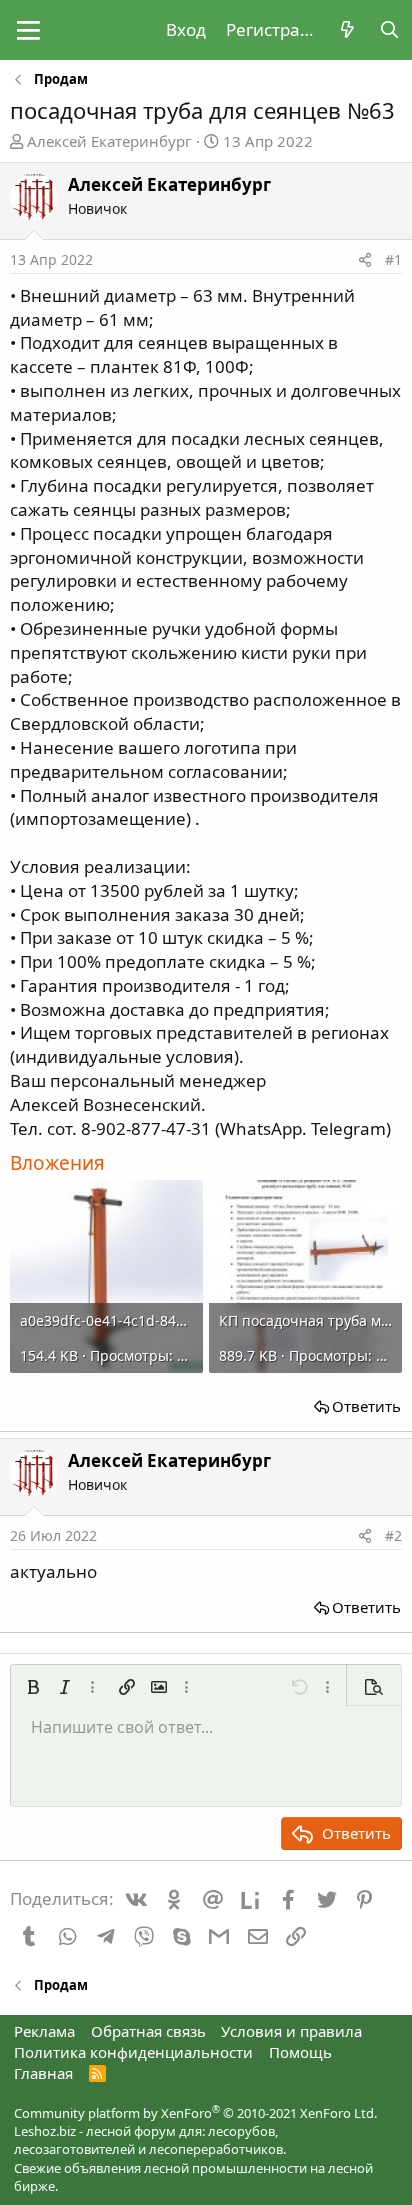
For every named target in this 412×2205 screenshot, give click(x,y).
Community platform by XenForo (195, 2113)
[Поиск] (389, 30)
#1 (393, 259)
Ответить (366, 1406)
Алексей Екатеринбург (109, 141)
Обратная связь (148, 2031)
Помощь (300, 2052)
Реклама (44, 2031)
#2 (393, 1535)
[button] (28, 30)
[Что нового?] (347, 30)
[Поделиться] (365, 260)
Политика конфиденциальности (133, 2052)
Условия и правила (291, 2031)
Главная (43, 2073)
